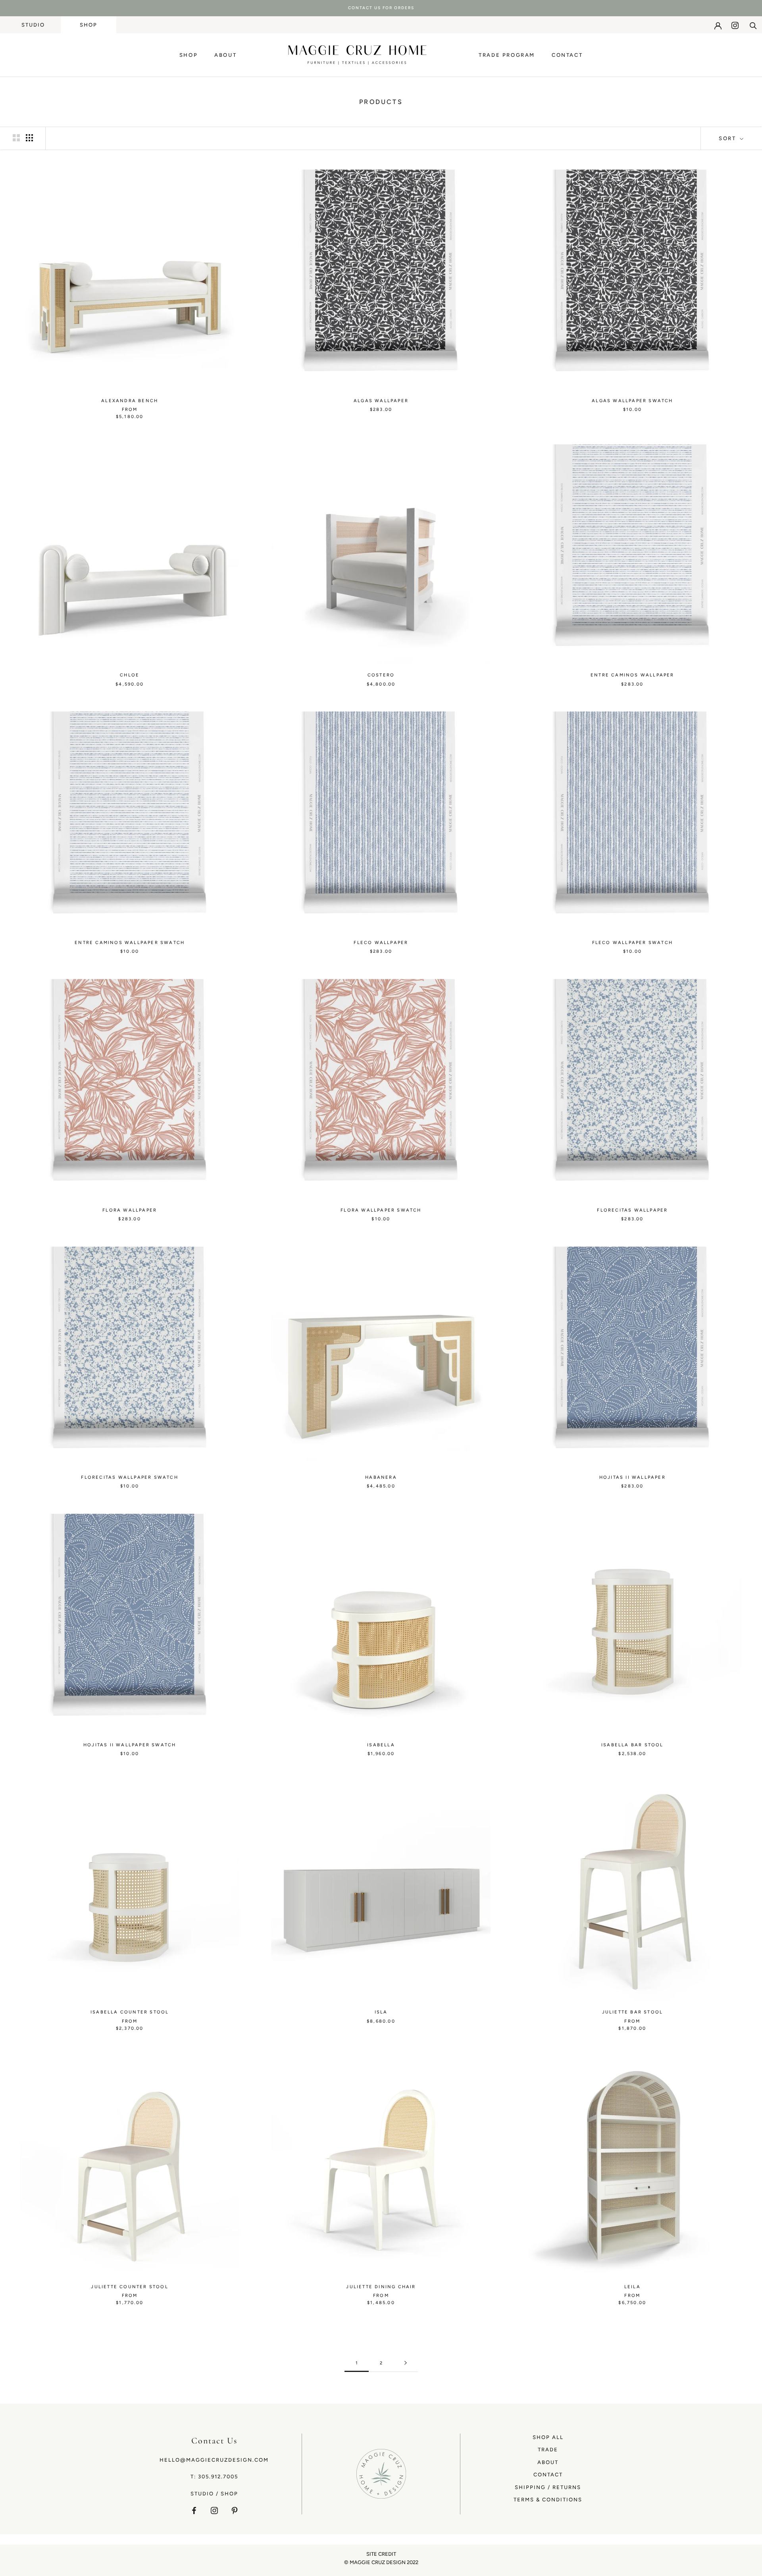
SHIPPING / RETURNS (548, 2487)
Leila (632, 2287)
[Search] (753, 25)
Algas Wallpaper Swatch (632, 401)
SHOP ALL (548, 2437)
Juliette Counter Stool (129, 2287)
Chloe (130, 675)
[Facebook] (194, 2510)
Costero (381, 675)
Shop (189, 55)
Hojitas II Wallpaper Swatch (130, 1745)
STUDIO (33, 25)
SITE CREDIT (381, 2554)
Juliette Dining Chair (381, 2287)
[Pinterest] (235, 2510)
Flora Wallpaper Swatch (381, 1210)
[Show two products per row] (16, 138)
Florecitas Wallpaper (632, 1210)
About (225, 55)
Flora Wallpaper (130, 1210)
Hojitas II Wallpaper (632, 1477)
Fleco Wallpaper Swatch (632, 943)
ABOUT (548, 2462)
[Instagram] (735, 25)
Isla (381, 2012)
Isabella (381, 1745)
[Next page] (406, 2363)
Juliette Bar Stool (633, 2012)
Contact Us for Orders (381, 8)
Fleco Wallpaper (381, 943)
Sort (728, 138)
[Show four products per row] (29, 138)
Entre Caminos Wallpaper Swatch (130, 943)
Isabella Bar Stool (632, 1745)
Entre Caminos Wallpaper (632, 675)
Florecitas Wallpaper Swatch (129, 1477)
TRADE (548, 2450)
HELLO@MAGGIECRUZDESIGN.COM (214, 2460)
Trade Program (507, 55)
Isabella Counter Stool (130, 2012)
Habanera (381, 1477)
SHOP (89, 25)
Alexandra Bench (130, 401)
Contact (567, 55)
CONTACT (548, 2475)
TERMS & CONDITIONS (548, 2500)
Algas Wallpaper (381, 401)
